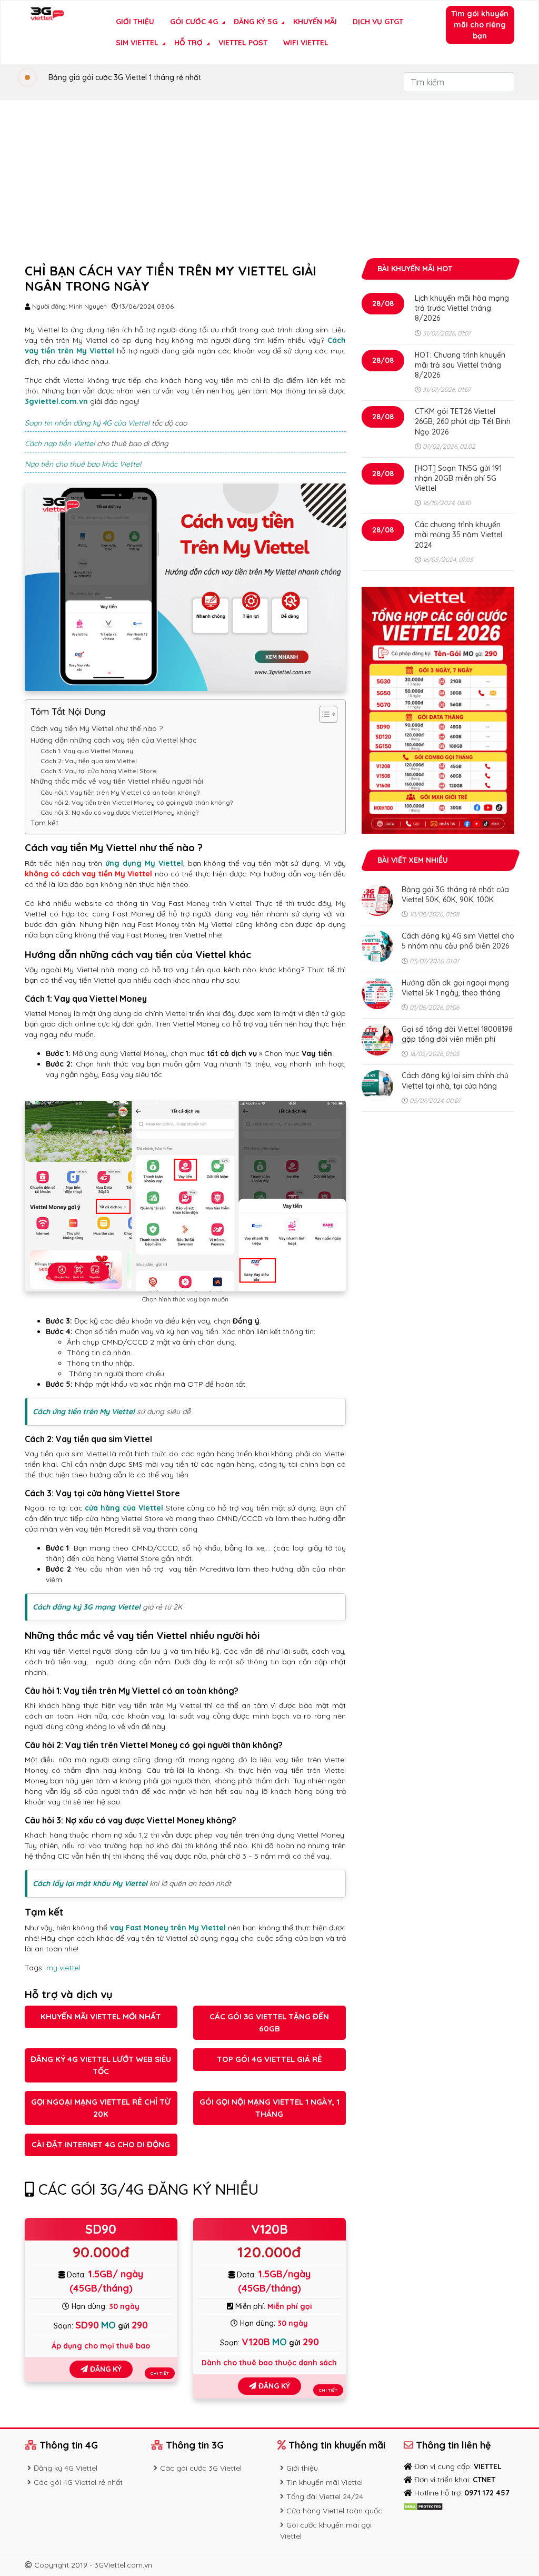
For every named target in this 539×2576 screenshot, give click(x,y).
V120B (269, 2229)
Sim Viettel (137, 43)
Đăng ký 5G (256, 22)
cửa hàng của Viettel (124, 1508)
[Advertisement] (269, 179)
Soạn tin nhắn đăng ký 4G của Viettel (87, 423)
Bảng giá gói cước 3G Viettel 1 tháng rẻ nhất (125, 77)
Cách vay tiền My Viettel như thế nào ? (97, 728)
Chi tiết (160, 2373)
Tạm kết (44, 823)
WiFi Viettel (306, 43)
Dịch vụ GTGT (378, 22)
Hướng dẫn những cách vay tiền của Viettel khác (113, 740)
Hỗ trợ (188, 43)
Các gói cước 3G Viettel (201, 2468)
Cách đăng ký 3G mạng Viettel (87, 1607)
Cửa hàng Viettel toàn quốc (334, 2511)
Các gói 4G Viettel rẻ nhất (78, 2482)
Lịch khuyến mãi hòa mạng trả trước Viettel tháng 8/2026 (462, 308)
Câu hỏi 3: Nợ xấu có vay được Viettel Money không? (120, 812)
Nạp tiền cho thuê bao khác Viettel (83, 464)
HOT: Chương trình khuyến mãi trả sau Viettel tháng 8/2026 (460, 365)
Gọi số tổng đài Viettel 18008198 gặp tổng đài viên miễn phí (457, 1034)
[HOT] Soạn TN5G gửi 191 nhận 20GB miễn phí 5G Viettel (458, 478)
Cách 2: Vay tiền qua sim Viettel (89, 761)
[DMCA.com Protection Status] (423, 2506)
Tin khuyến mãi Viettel (325, 2482)
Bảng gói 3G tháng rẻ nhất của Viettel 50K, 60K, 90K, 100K (455, 895)
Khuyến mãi (315, 22)
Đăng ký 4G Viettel (66, 2468)
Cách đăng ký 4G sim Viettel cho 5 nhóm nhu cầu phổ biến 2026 (458, 941)
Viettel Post (243, 43)
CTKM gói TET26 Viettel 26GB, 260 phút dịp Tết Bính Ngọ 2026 (463, 421)
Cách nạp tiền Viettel (60, 443)
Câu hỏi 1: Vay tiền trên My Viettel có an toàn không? (120, 792)
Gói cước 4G (194, 22)
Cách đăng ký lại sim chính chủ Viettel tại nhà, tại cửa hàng (455, 1080)
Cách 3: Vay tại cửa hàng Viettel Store (99, 771)
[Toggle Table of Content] (323, 714)
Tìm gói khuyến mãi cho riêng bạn (480, 25)
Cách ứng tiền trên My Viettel (84, 1412)
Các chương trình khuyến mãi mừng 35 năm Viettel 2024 (458, 535)
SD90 (101, 2229)
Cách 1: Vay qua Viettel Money (87, 751)
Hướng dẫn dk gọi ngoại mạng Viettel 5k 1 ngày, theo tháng (455, 988)
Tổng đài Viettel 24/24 (325, 2496)
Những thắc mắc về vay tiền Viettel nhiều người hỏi (117, 781)
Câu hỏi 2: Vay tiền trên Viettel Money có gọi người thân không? (137, 802)
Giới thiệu (135, 22)
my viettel (63, 1968)
